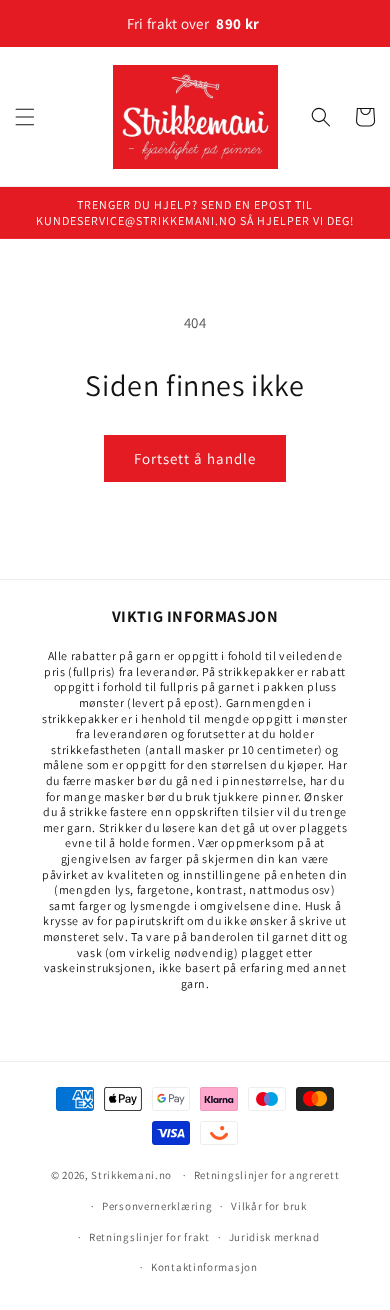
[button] (25, 117)
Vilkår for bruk (269, 1206)
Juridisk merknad (274, 1237)
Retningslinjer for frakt (149, 1237)
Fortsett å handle (195, 458)
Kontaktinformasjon (204, 1267)
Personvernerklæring (157, 1206)
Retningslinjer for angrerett (267, 1175)
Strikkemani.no (131, 1175)
